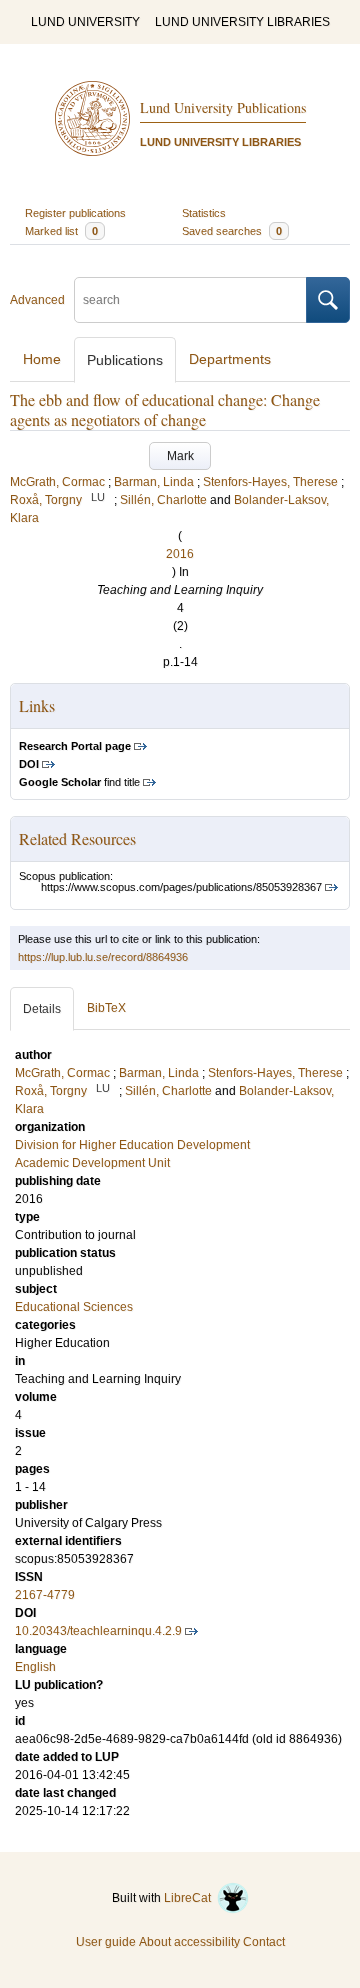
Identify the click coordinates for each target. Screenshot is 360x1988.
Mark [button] (180, 456)
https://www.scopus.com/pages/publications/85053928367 (181, 887)
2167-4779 (45, 1595)
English (35, 1667)
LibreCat (190, 1898)
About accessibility (189, 1942)
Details (42, 1009)
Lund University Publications (223, 107)
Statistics (204, 213)
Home (42, 359)
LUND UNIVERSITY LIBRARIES (242, 22)
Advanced (37, 300)
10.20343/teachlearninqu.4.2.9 (98, 1631)
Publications (125, 360)
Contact (264, 1942)
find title (79, 782)
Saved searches (232, 231)
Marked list (61, 231)
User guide (106, 1942)
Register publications (75, 213)
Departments (230, 359)
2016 (180, 554)
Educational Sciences (74, 1307)
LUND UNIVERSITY (85, 22)
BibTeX (106, 1008)
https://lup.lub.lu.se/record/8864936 (103, 957)
